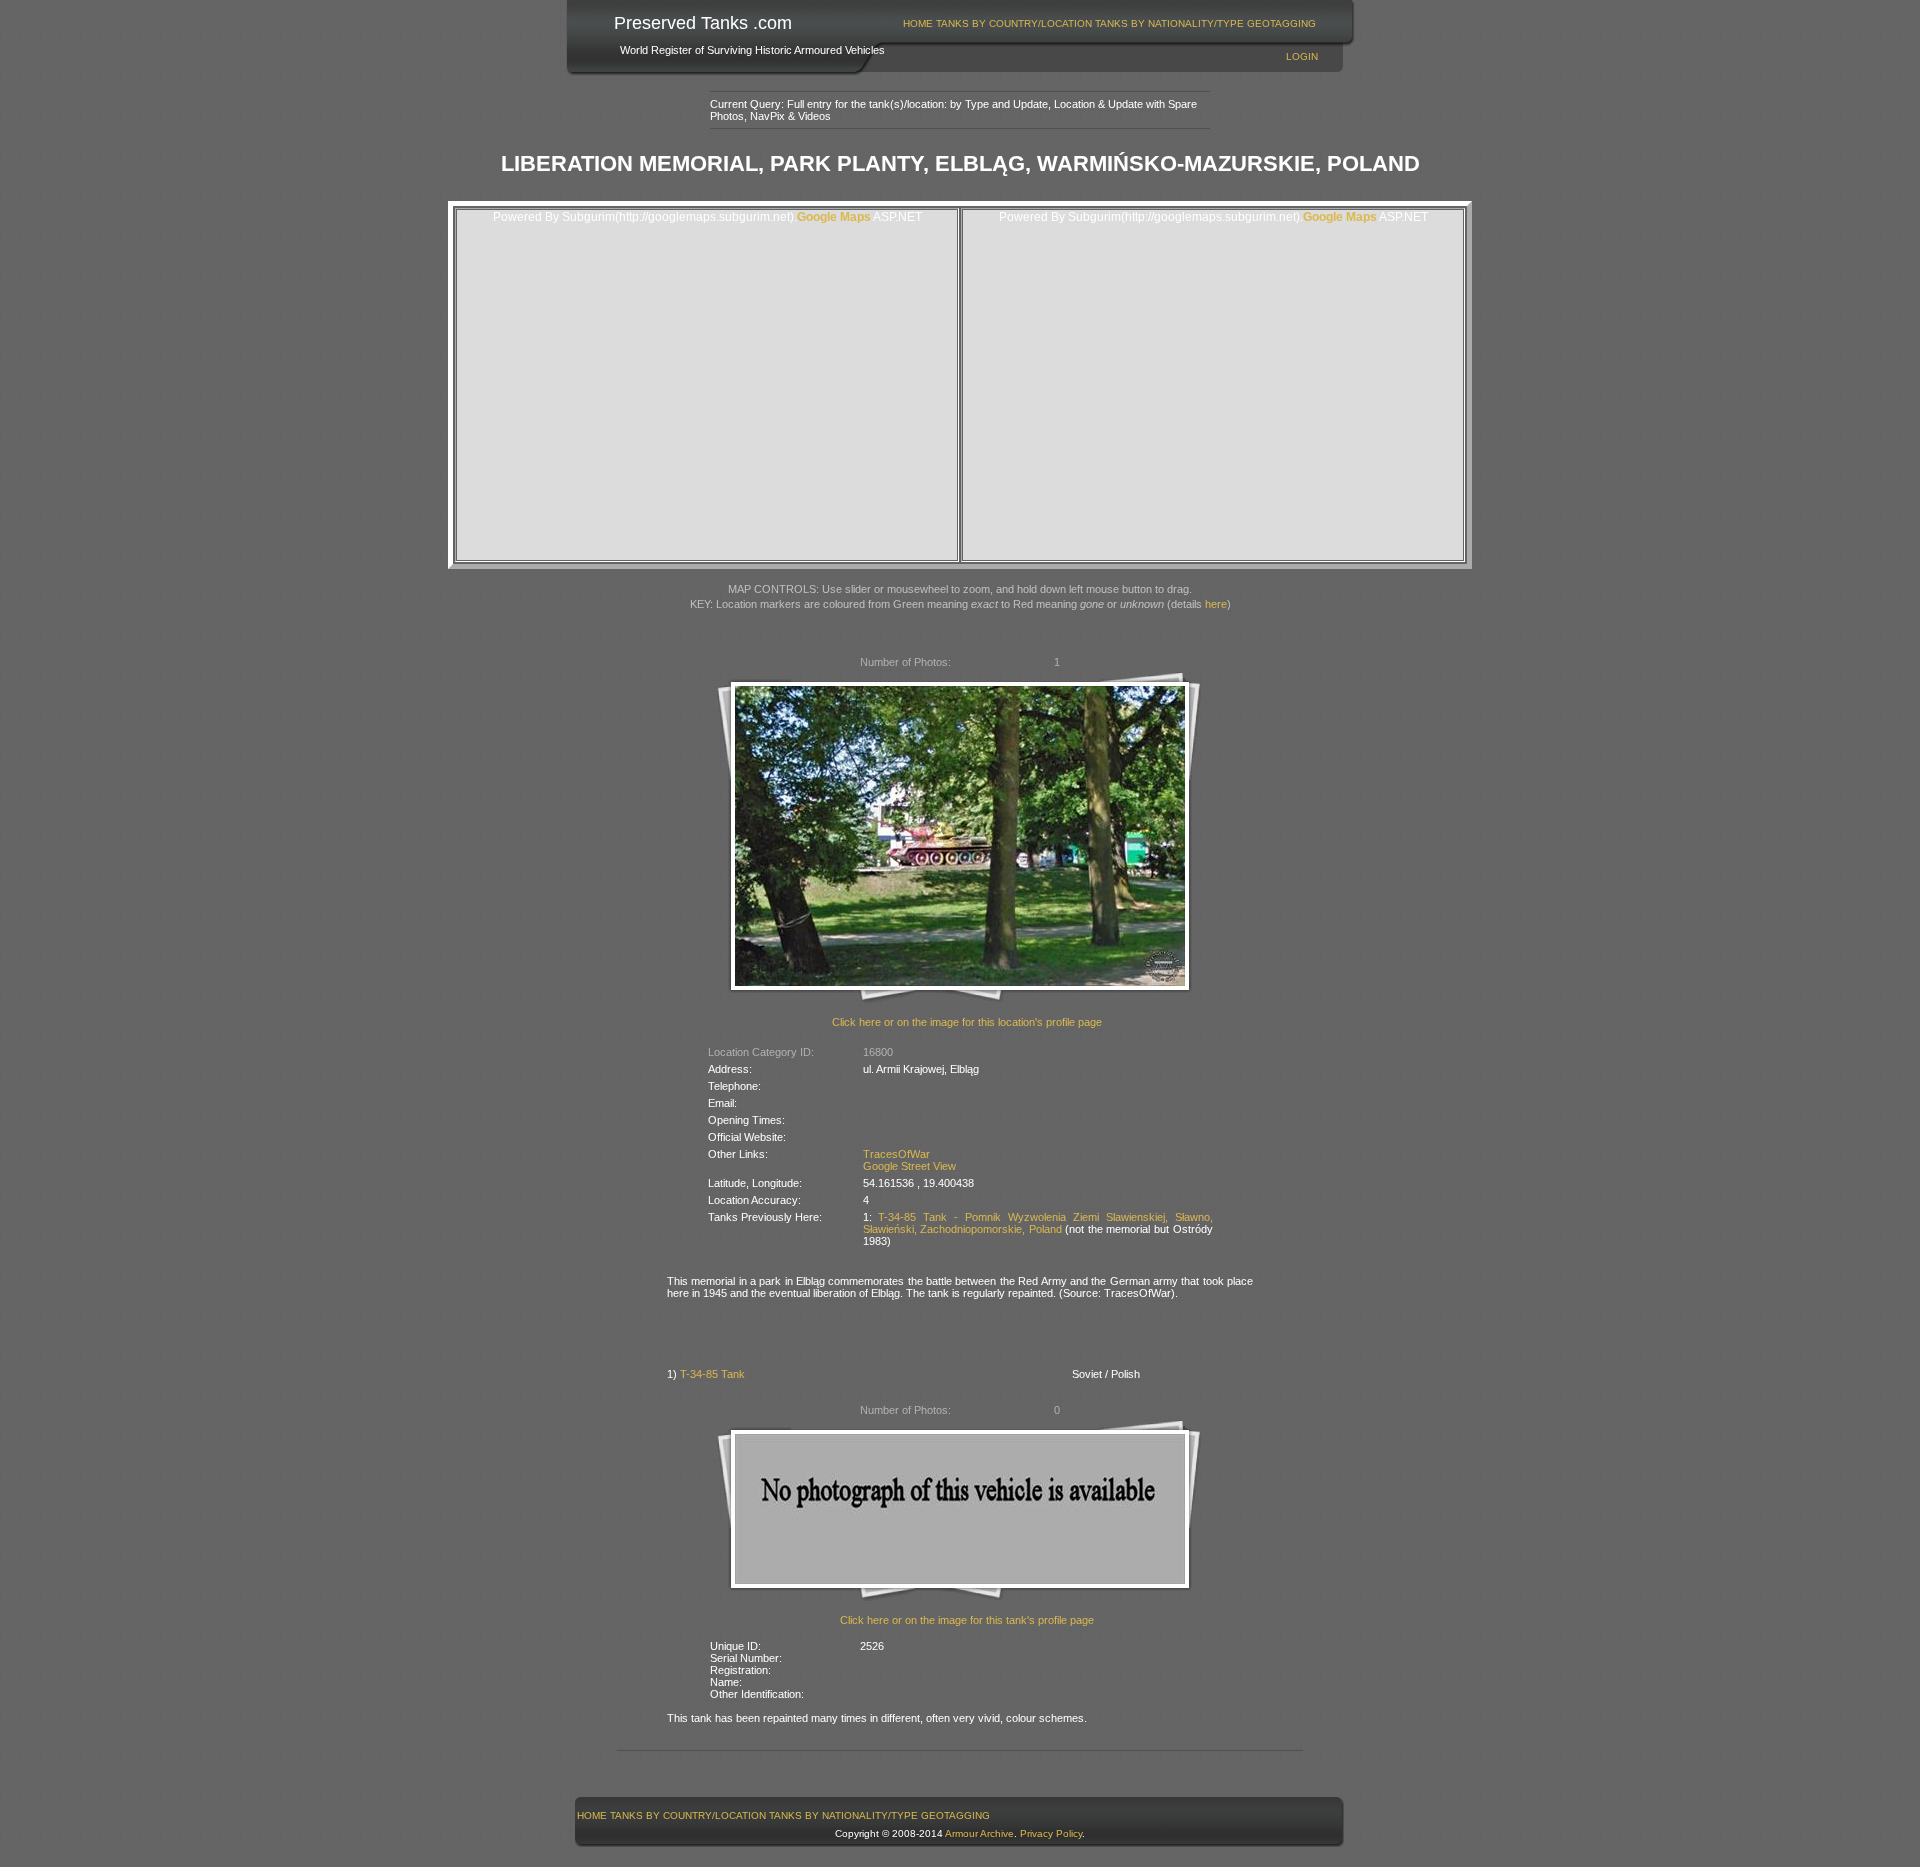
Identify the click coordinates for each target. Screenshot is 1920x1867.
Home (918, 23)
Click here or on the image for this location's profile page (967, 1022)
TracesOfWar (896, 1154)
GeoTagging (1281, 23)
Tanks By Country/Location (1014, 23)
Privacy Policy (1051, 1833)
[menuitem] (918, 23)
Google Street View (909, 1166)
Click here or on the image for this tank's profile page (967, 1620)
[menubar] (1110, 23)
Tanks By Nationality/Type (1169, 23)
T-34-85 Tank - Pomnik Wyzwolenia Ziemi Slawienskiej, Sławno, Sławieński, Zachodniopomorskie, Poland (1038, 1223)
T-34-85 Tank (712, 1374)
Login (1302, 56)
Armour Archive (979, 1833)
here (1216, 604)
